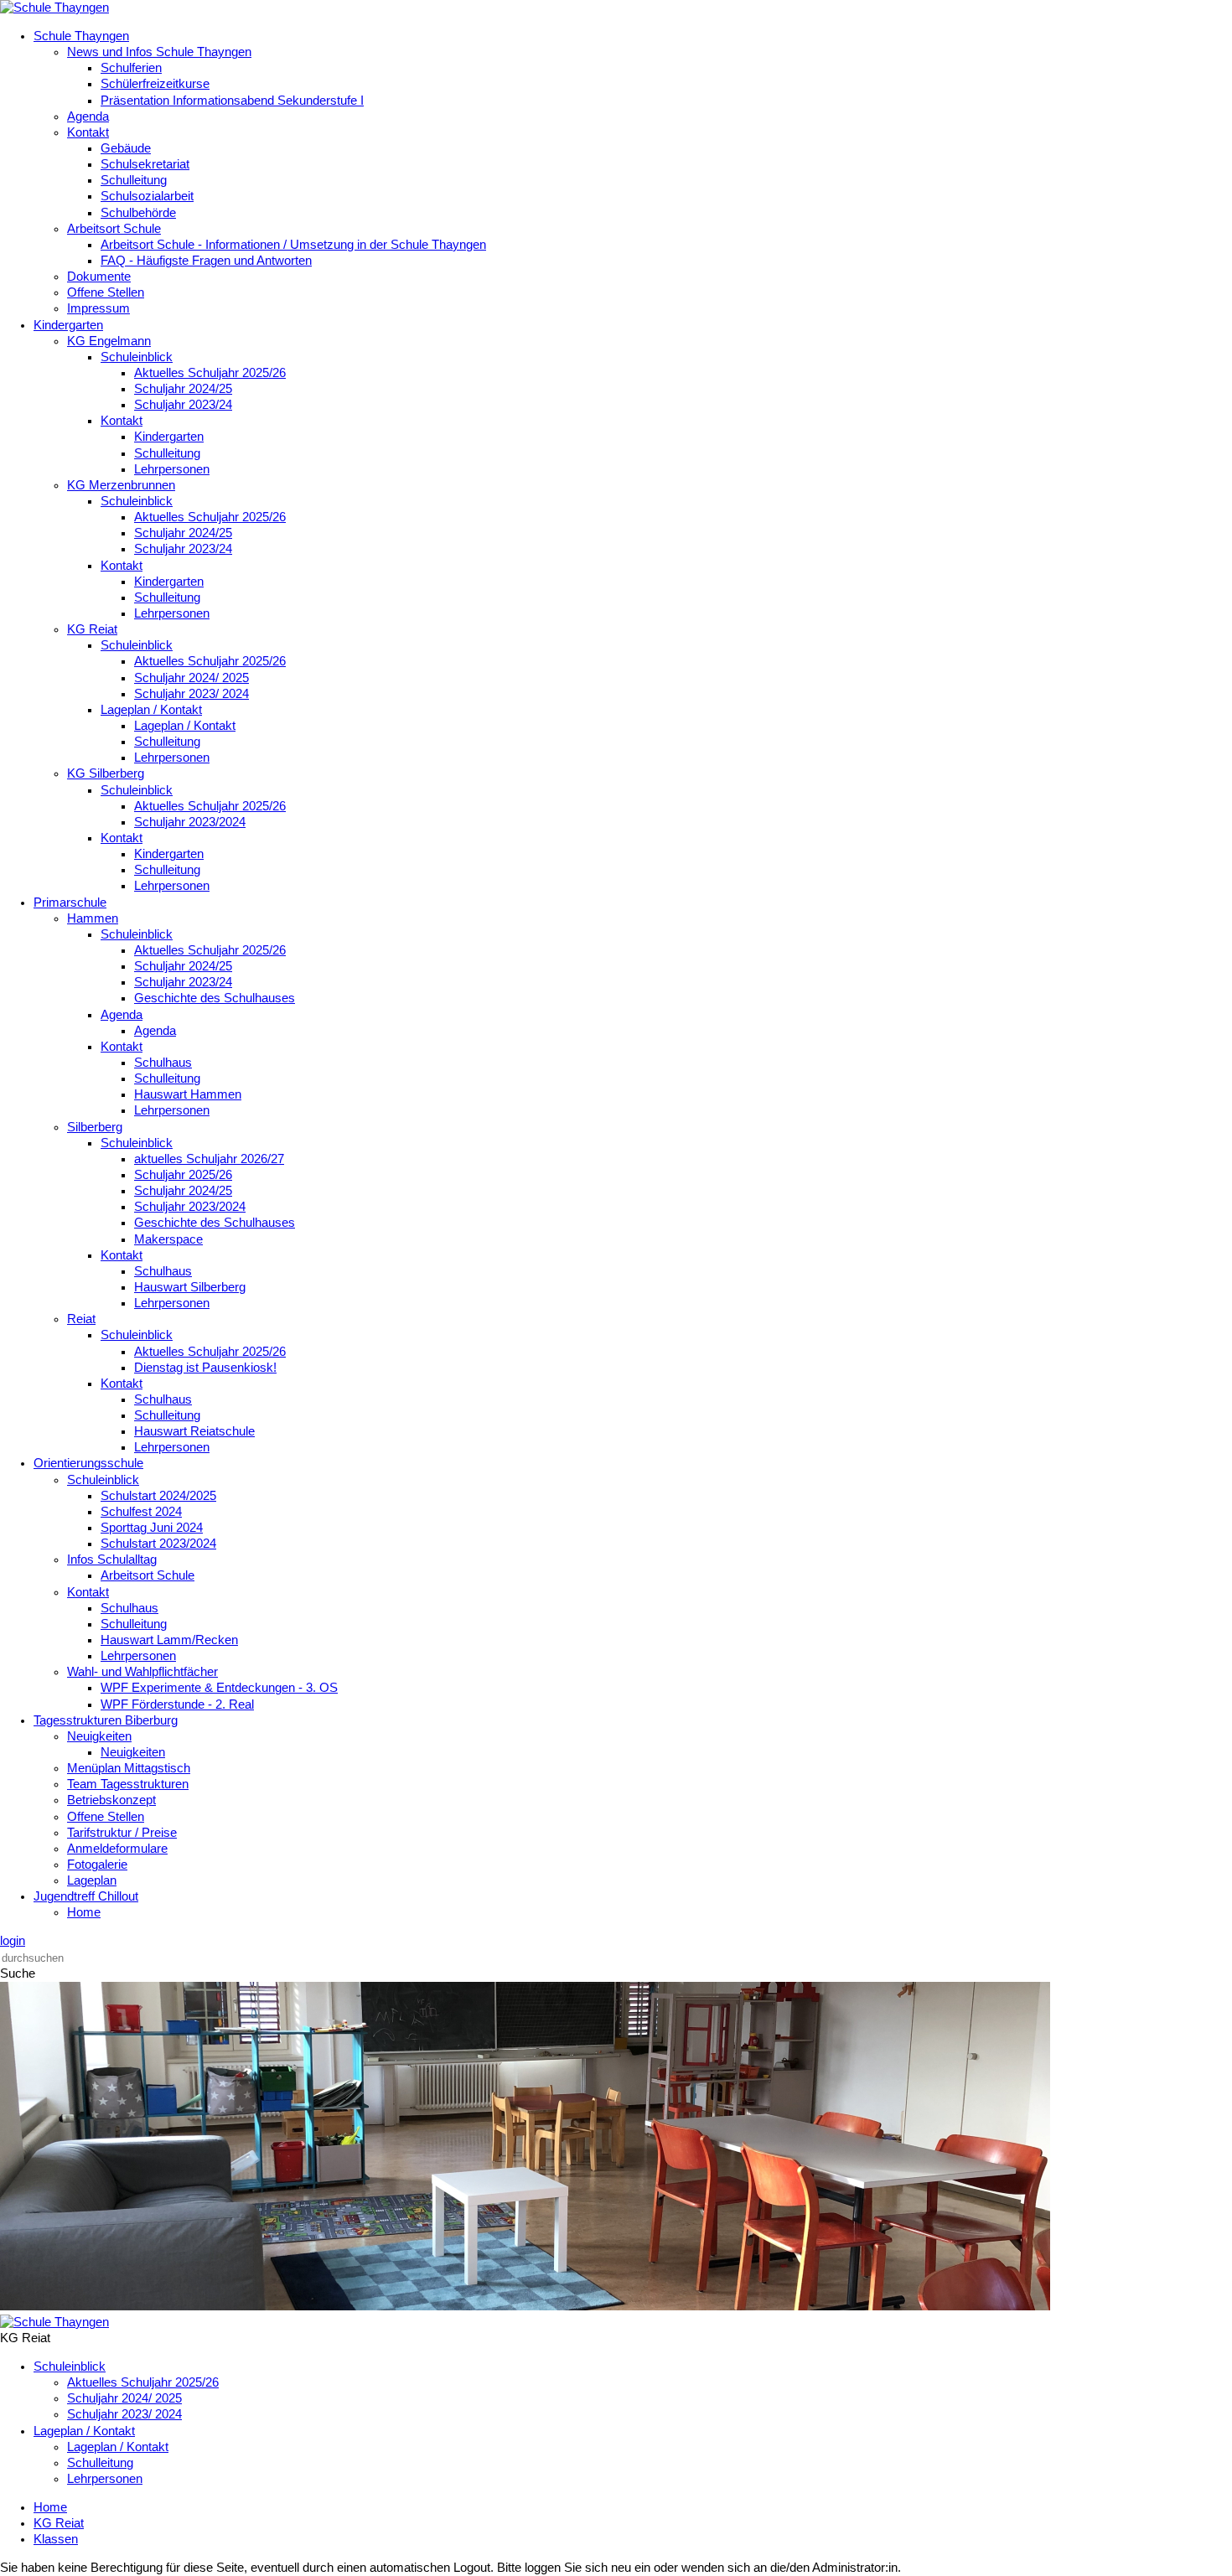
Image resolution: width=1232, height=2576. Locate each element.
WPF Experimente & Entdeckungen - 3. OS (219, 1688)
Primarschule (70, 903)
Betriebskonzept (111, 1800)
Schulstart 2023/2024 (158, 1544)
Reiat (81, 1319)
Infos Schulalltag (112, 1560)
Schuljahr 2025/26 (183, 1175)
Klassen (56, 2539)
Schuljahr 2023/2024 (190, 822)
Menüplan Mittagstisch (129, 1768)
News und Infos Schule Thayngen (159, 52)
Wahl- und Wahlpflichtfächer (142, 1672)
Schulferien (131, 68)
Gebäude (126, 148)
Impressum (98, 308)
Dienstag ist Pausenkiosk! (205, 1368)
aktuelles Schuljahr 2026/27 (209, 1159)
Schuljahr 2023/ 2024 (192, 694)
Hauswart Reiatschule (194, 1431)
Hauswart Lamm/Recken (169, 1640)
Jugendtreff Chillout (86, 1896)
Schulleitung (134, 180)
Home (84, 1912)
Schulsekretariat (145, 164)
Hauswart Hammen (188, 1094)
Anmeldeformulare (117, 1849)
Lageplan (92, 1880)
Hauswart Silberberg (190, 1287)
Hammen (93, 918)
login (13, 1941)
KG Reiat (92, 629)
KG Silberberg (106, 773)
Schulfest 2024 (141, 1512)
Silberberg (95, 1127)
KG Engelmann (109, 341)
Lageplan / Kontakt (151, 710)
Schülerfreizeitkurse (155, 84)
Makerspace (168, 1239)
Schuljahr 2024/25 (183, 389)
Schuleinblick (137, 357)
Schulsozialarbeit (147, 196)
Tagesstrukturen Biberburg (106, 1720)
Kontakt (88, 132)
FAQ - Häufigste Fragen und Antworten (206, 261)
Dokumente (99, 277)
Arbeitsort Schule (114, 229)
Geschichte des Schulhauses (215, 998)
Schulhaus (163, 1063)
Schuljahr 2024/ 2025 (192, 678)
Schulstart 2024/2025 (158, 1496)
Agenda (88, 116)
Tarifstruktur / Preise (122, 1833)
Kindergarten (68, 325)
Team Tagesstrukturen (128, 1784)
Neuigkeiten (99, 1736)
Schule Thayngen (81, 36)
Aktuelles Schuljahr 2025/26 (210, 373)
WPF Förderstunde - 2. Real (177, 1704)
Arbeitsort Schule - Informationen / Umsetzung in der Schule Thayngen (293, 245)
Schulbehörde (138, 213)
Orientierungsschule (88, 1463)
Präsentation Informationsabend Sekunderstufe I (232, 101)
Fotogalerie (97, 1865)
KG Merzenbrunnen (121, 485)
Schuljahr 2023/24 (183, 405)
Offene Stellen (106, 292)
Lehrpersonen (172, 469)
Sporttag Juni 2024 (152, 1528)
